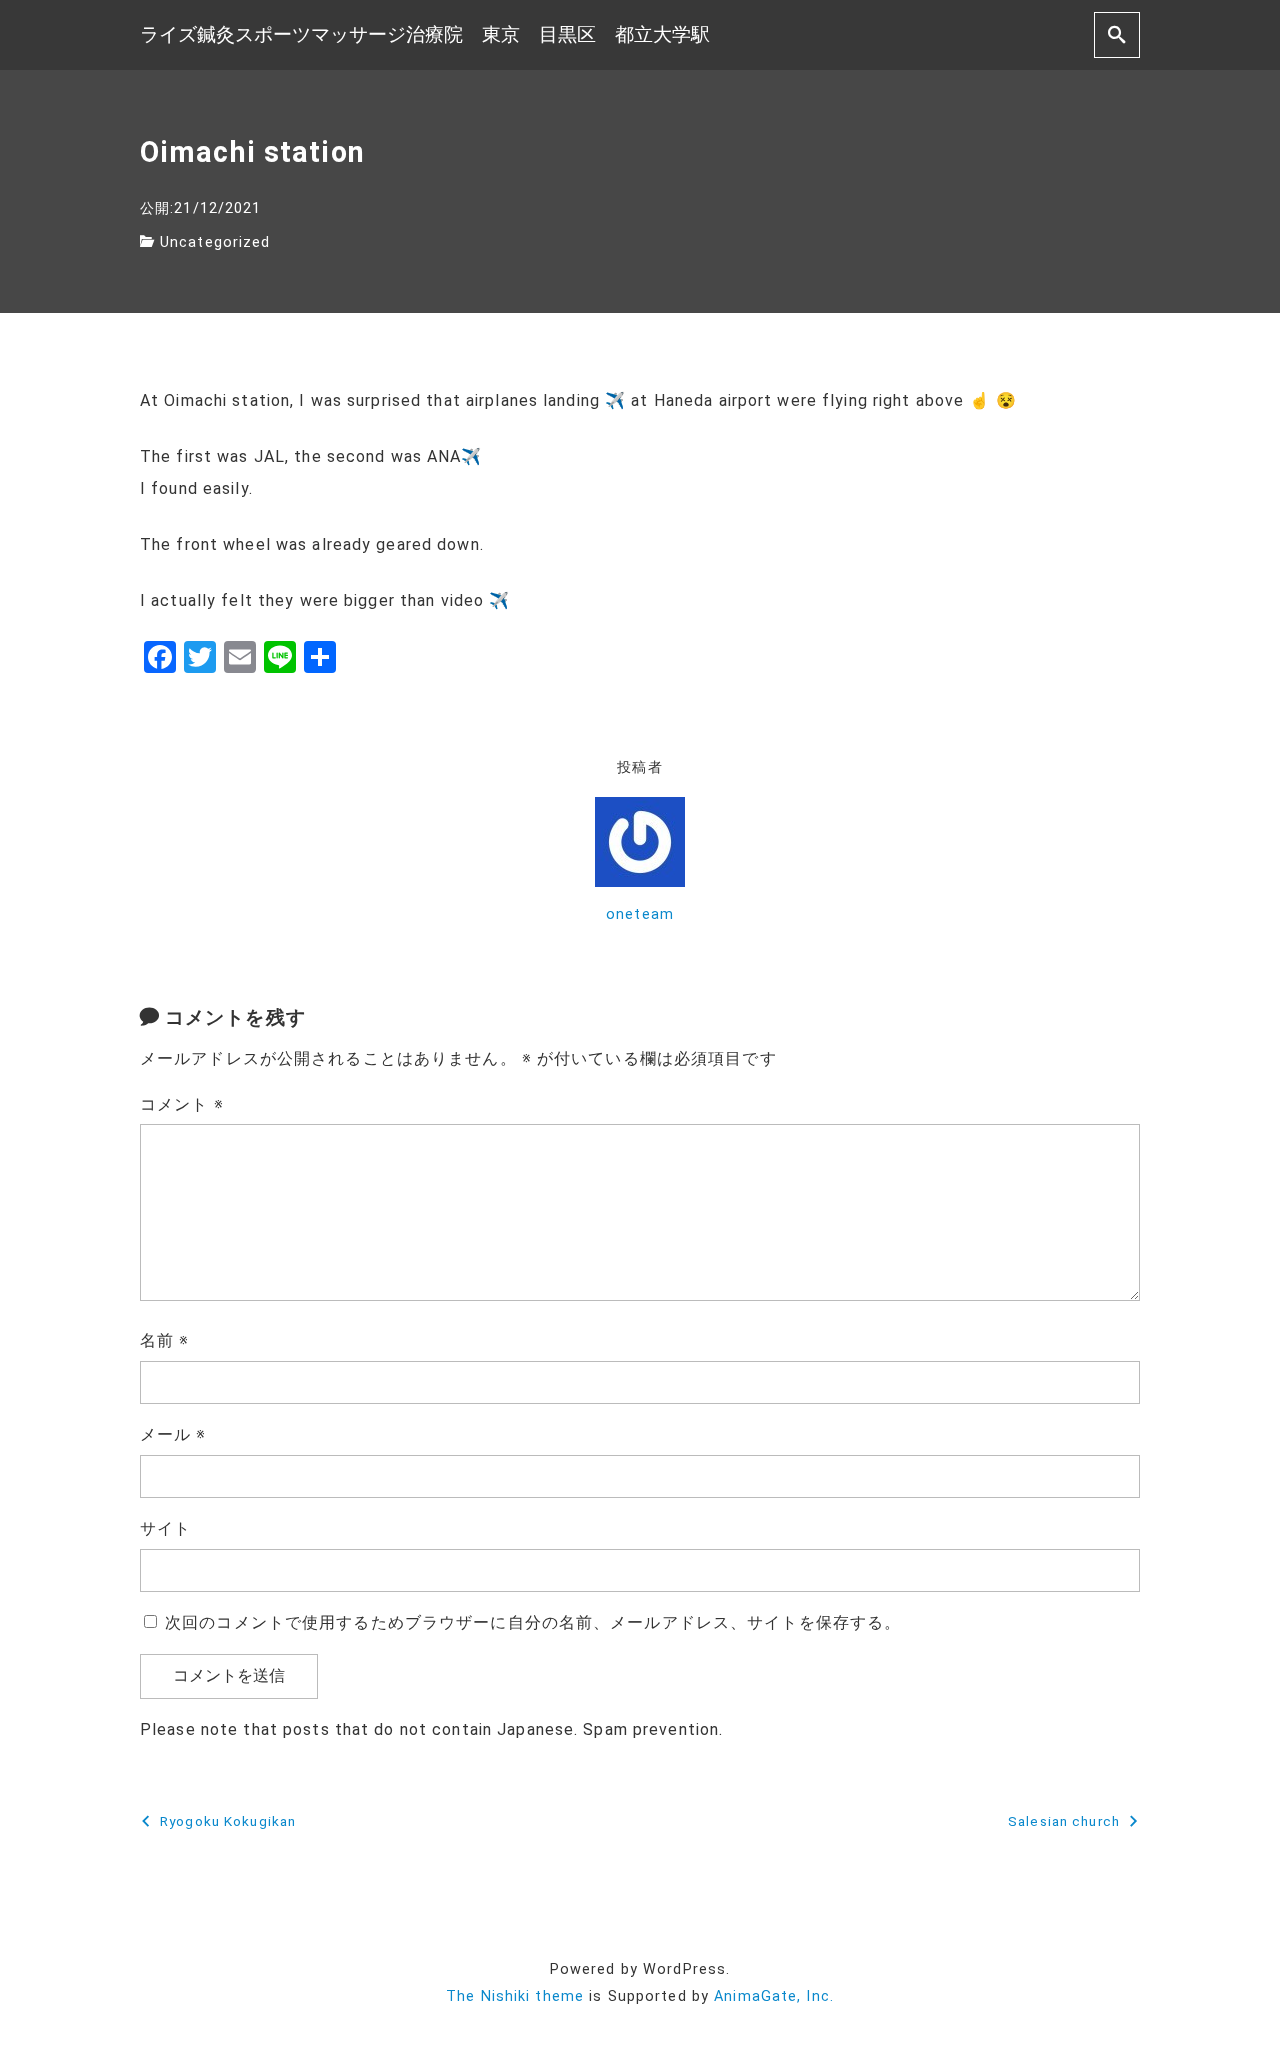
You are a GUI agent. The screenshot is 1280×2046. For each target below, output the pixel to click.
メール (173, 1434)
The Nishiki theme (515, 1996)
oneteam (640, 914)
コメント (182, 1104)
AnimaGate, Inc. (774, 1996)
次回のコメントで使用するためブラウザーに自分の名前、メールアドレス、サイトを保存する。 (533, 1622)
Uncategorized (215, 242)
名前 (165, 1340)
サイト (165, 1528)
